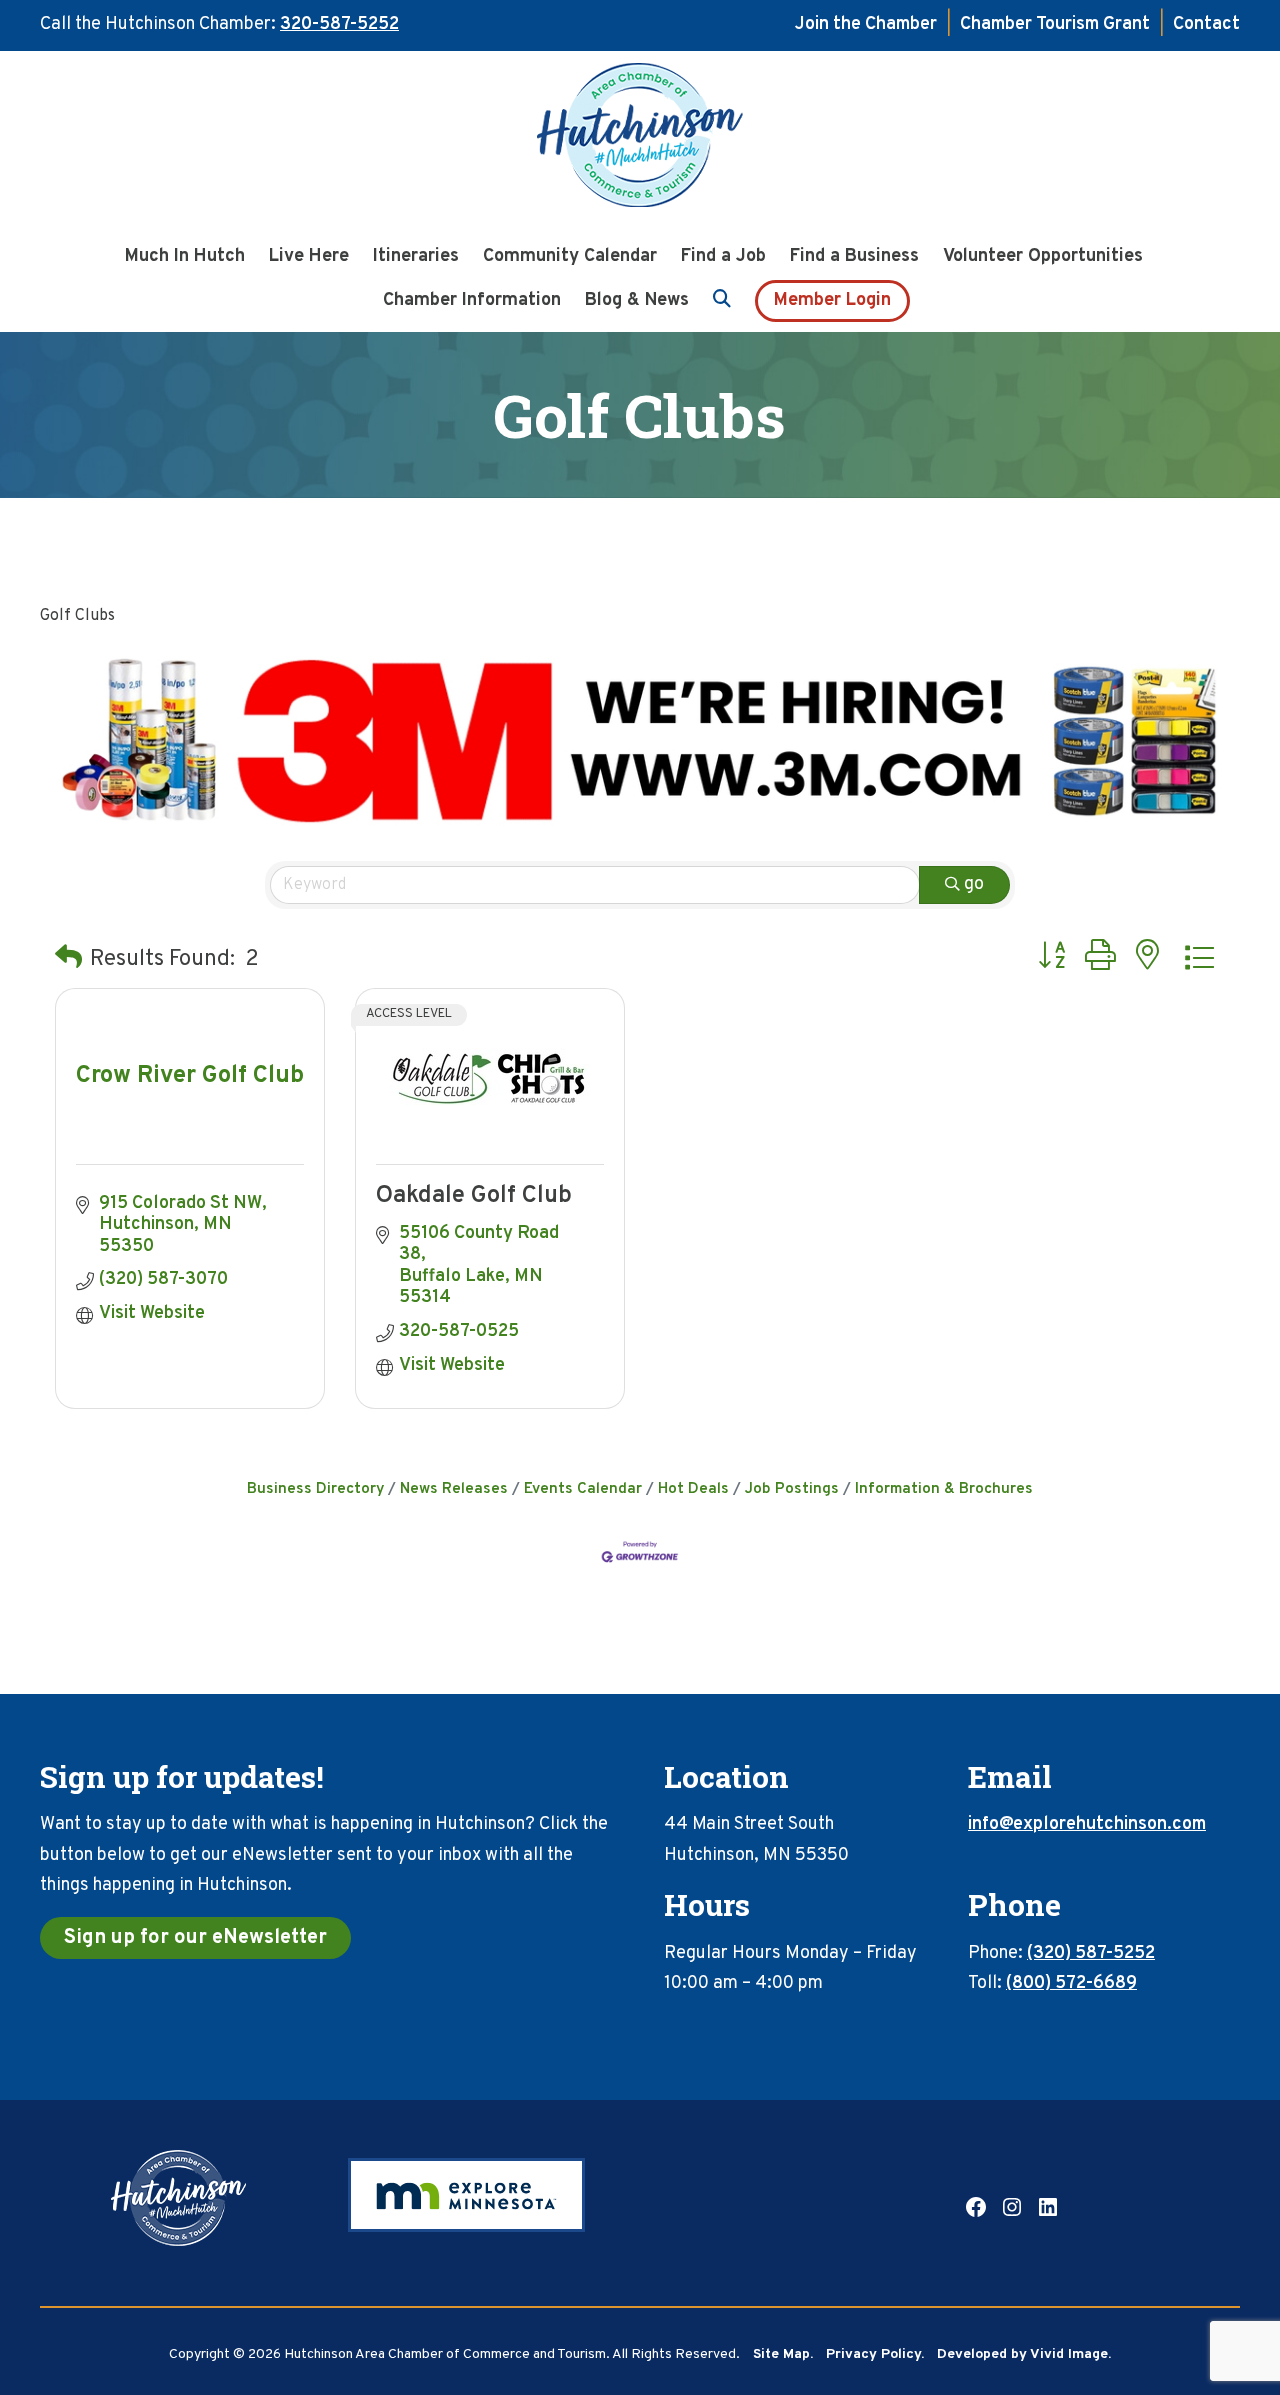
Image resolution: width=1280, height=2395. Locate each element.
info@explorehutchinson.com (1087, 1824)
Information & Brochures (944, 1489)
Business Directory (315, 1489)
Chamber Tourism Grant (1055, 24)
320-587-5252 (339, 24)
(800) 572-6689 (1071, 1983)
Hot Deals (693, 1489)
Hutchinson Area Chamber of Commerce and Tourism (640, 141)
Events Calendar (583, 1489)
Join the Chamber (866, 24)
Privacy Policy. (875, 2354)
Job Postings (792, 1489)
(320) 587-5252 (1091, 1953)
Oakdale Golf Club (474, 1196)
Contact (1206, 24)
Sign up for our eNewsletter (195, 1938)
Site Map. (783, 2354)
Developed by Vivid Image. (1024, 2354)
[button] (68, 959)
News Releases (454, 1489)
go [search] (974, 884)
